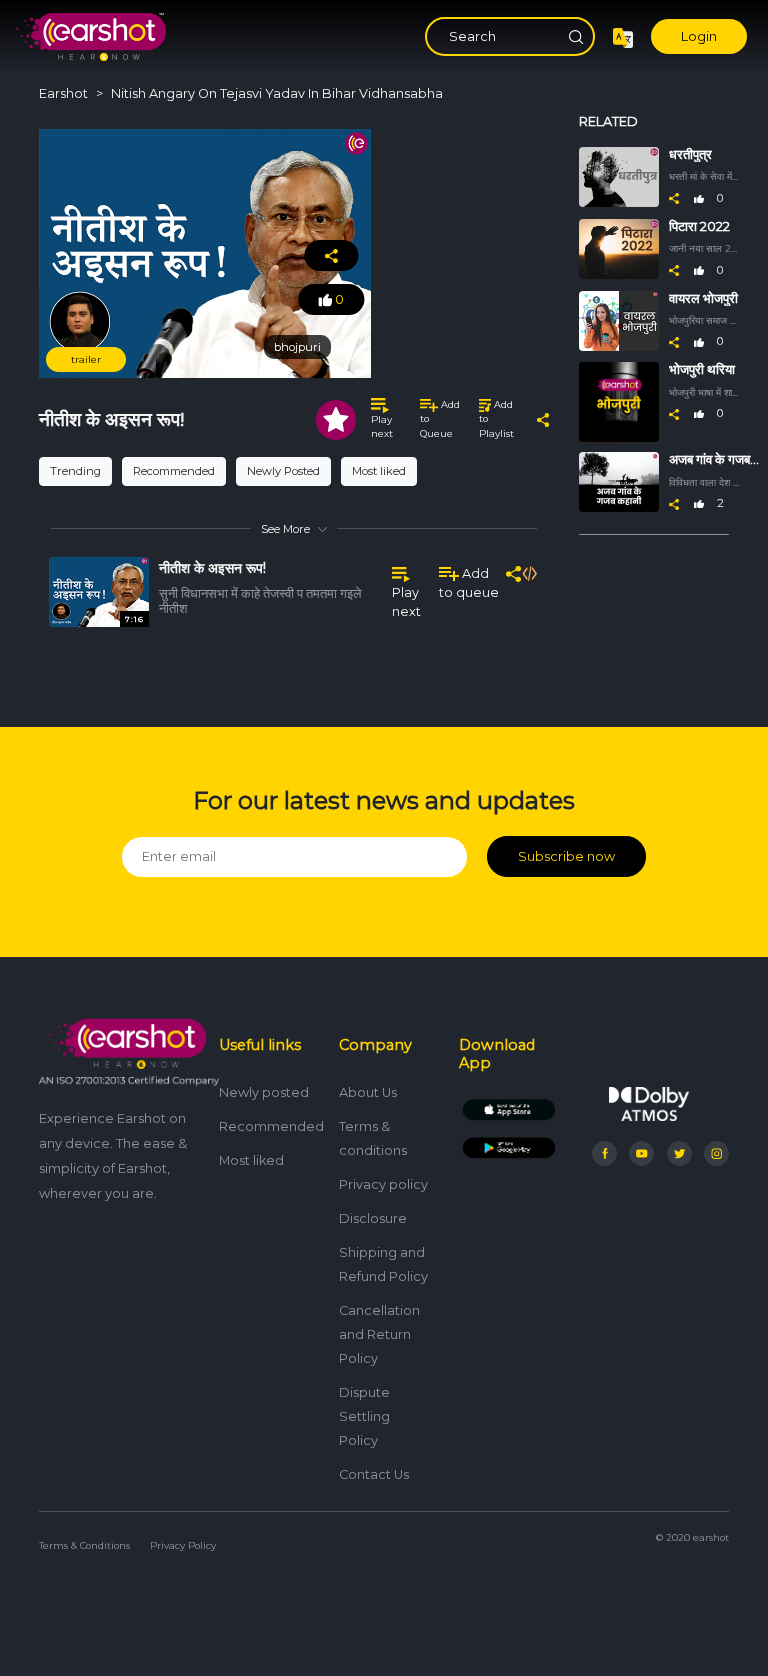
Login (699, 36)
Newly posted (264, 1092)
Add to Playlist (496, 419)
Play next (382, 426)
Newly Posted (283, 471)
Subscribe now (566, 856)
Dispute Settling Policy (364, 1416)
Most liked (379, 471)
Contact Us (374, 1474)
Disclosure (373, 1218)
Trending (75, 471)
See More (285, 529)
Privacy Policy (183, 1545)
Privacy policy (383, 1184)
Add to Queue (440, 419)
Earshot (63, 93)
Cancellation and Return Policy (379, 1334)
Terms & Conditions (84, 1545)
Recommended (174, 471)
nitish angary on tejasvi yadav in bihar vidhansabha (277, 93)
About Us (368, 1092)
